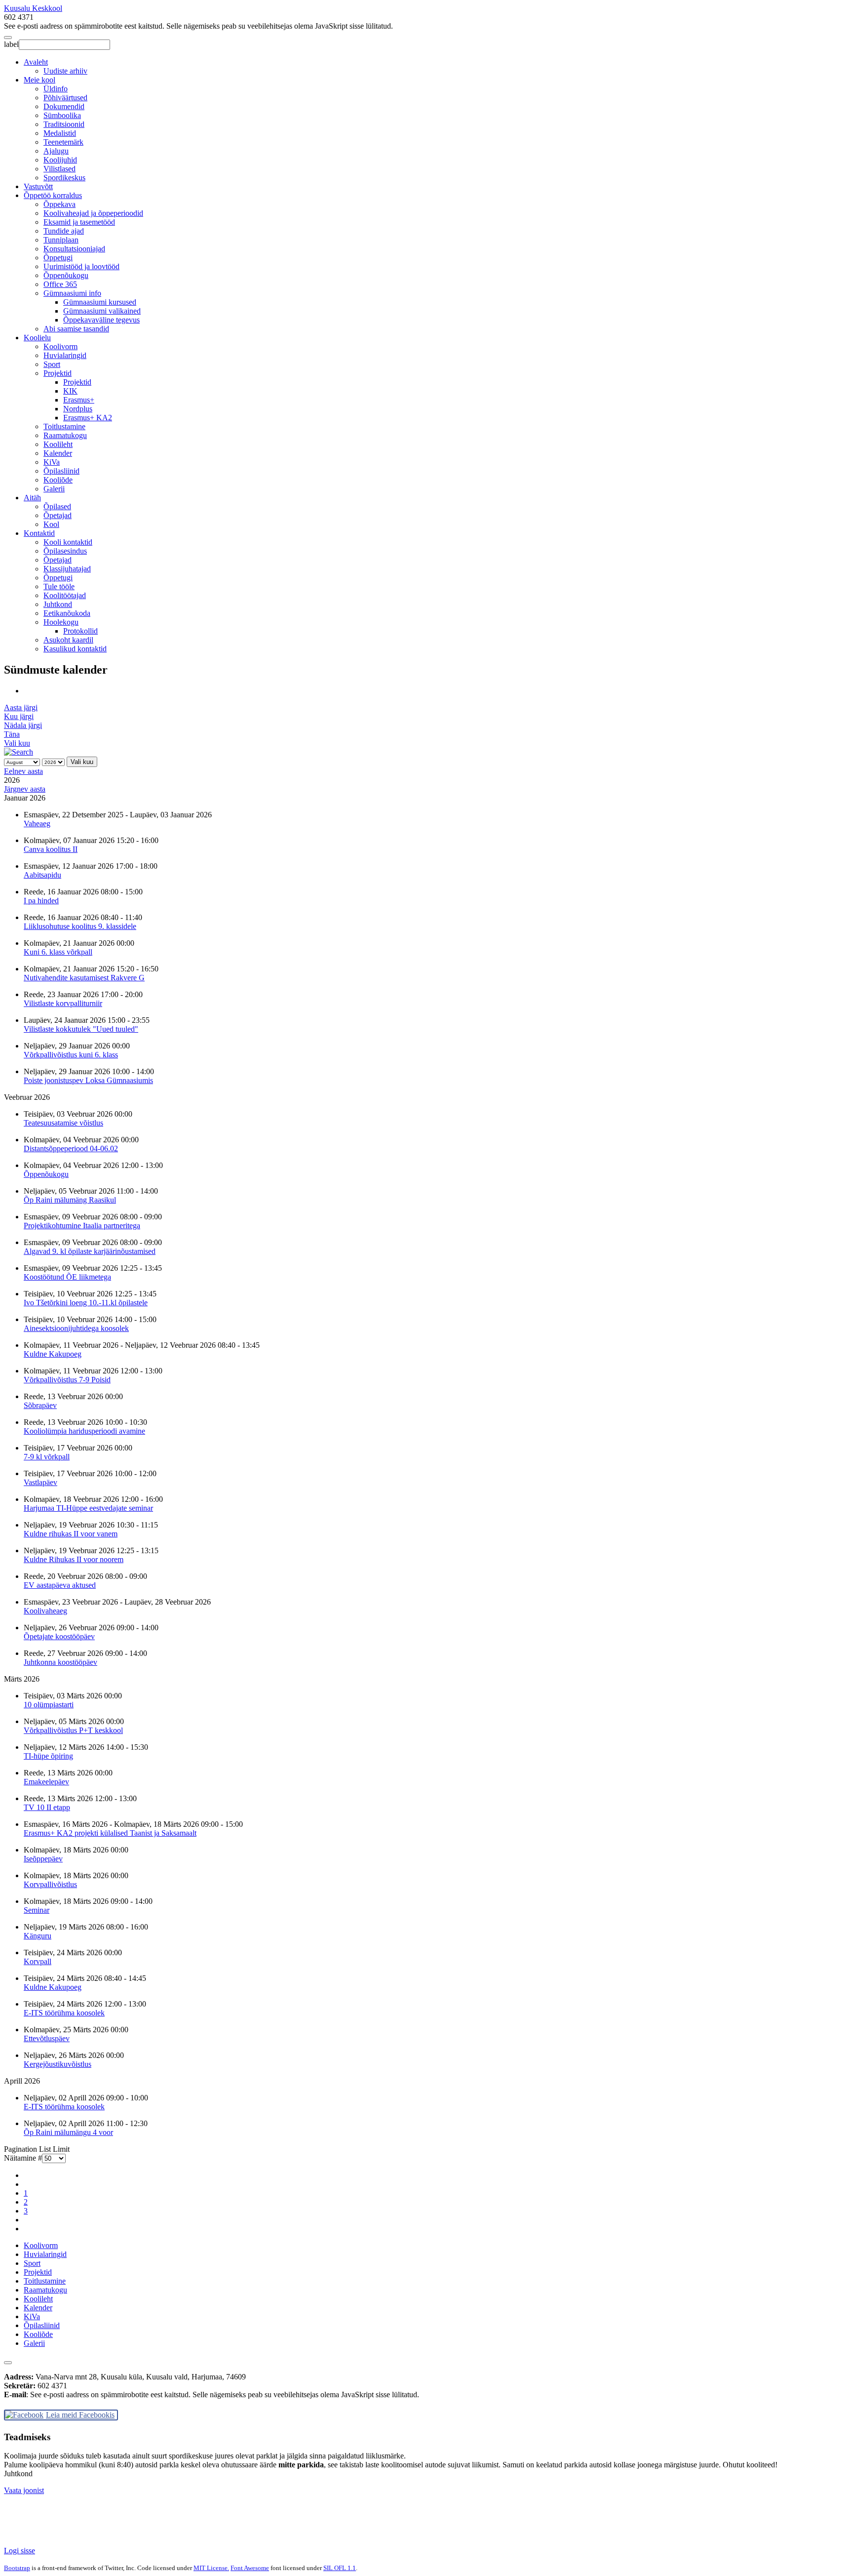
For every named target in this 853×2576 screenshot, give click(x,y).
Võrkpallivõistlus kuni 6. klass (71, 1055)
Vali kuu (17, 743)
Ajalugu (56, 151)
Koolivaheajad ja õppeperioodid (93, 213)
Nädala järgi (23, 725)
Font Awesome (250, 2568)
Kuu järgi (19, 716)
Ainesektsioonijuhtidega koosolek (76, 1328)
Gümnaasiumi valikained (102, 311)
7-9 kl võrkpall (47, 1457)
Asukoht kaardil (68, 640)
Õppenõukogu (66, 275)
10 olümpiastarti (49, 1705)
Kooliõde (58, 480)
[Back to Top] (8, 2363)
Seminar (37, 1910)
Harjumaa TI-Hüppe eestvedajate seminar (88, 1508)
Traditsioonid (64, 124)
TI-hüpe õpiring (48, 1756)
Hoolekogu (61, 622)
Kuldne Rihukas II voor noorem (74, 1559)
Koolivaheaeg (45, 1611)
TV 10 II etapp (47, 1807)
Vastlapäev (40, 1482)
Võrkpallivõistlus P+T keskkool (73, 1730)
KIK (70, 391)
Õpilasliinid (61, 471)
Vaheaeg (37, 824)
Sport (52, 364)
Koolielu (37, 338)
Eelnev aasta (23, 771)
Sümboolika (62, 115)
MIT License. (211, 2568)
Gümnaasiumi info (72, 293)
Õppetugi (58, 258)
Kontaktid (39, 533)
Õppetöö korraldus (53, 195)
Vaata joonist (24, 2490)
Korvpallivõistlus (50, 1884)
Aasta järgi (21, 707)
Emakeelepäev (46, 1782)
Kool (51, 524)
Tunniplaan (61, 240)
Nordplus (78, 409)
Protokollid (80, 631)
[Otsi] (19, 752)
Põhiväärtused (65, 98)
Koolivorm (60, 346)
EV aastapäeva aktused (60, 1585)
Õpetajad (58, 515)
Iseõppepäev (43, 1859)
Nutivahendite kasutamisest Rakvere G (84, 978)
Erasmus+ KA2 (88, 418)
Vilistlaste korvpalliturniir (63, 1003)
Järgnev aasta (25, 789)
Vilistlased (59, 169)
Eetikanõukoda (67, 613)
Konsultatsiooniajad (74, 249)
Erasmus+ (79, 400)
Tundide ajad (64, 231)
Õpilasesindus (65, 551)
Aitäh (32, 498)
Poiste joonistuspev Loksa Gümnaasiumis (88, 1080)
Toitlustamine (64, 426)
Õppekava (59, 204)
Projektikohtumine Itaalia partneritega (82, 1226)
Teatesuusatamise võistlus (63, 1123)
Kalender (58, 453)
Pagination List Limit (37, 2149)
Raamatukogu (65, 435)
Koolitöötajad (65, 595)
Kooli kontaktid (68, 542)
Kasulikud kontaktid (75, 649)
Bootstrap (17, 2568)
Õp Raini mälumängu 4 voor (68, 2132)
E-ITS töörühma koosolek (64, 2013)
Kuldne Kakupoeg (53, 1354)
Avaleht (36, 62)
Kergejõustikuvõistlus (58, 2064)
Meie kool (39, 80)
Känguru (38, 1936)
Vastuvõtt (38, 186)
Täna (12, 734)
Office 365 (60, 284)
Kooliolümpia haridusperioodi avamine (84, 1431)
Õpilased (57, 506)
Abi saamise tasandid (76, 329)
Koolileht (58, 444)
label (11, 44)
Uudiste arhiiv (65, 71)
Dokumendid (64, 106)
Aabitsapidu (42, 875)
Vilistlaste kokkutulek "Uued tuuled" (81, 1029)
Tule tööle (59, 586)
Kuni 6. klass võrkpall (58, 952)
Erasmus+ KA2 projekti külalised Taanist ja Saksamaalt (110, 1833)
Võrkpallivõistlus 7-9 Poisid (67, 1380)
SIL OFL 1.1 (340, 2568)
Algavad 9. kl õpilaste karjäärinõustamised (90, 1251)
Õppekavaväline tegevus (101, 320)
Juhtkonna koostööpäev (60, 1662)
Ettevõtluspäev (47, 2038)
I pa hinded (41, 901)
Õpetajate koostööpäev (59, 1636)
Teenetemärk (63, 142)
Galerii (54, 489)
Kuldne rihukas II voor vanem (71, 1534)
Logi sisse (19, 2551)
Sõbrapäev (40, 1405)
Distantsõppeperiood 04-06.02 (71, 1148)
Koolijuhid (60, 160)
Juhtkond (58, 604)
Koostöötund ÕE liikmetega (67, 1277)
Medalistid (60, 133)
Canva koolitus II (51, 849)
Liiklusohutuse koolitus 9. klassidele (80, 926)
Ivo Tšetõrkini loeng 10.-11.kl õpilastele (86, 1303)
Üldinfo (56, 89)
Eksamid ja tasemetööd (79, 222)
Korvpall (38, 1961)
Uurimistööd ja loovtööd (81, 266)
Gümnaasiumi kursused (100, 302)
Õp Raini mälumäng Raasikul (70, 1200)
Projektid (58, 373)
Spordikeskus (64, 178)
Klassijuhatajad (67, 569)
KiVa (52, 462)
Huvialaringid (65, 355)
